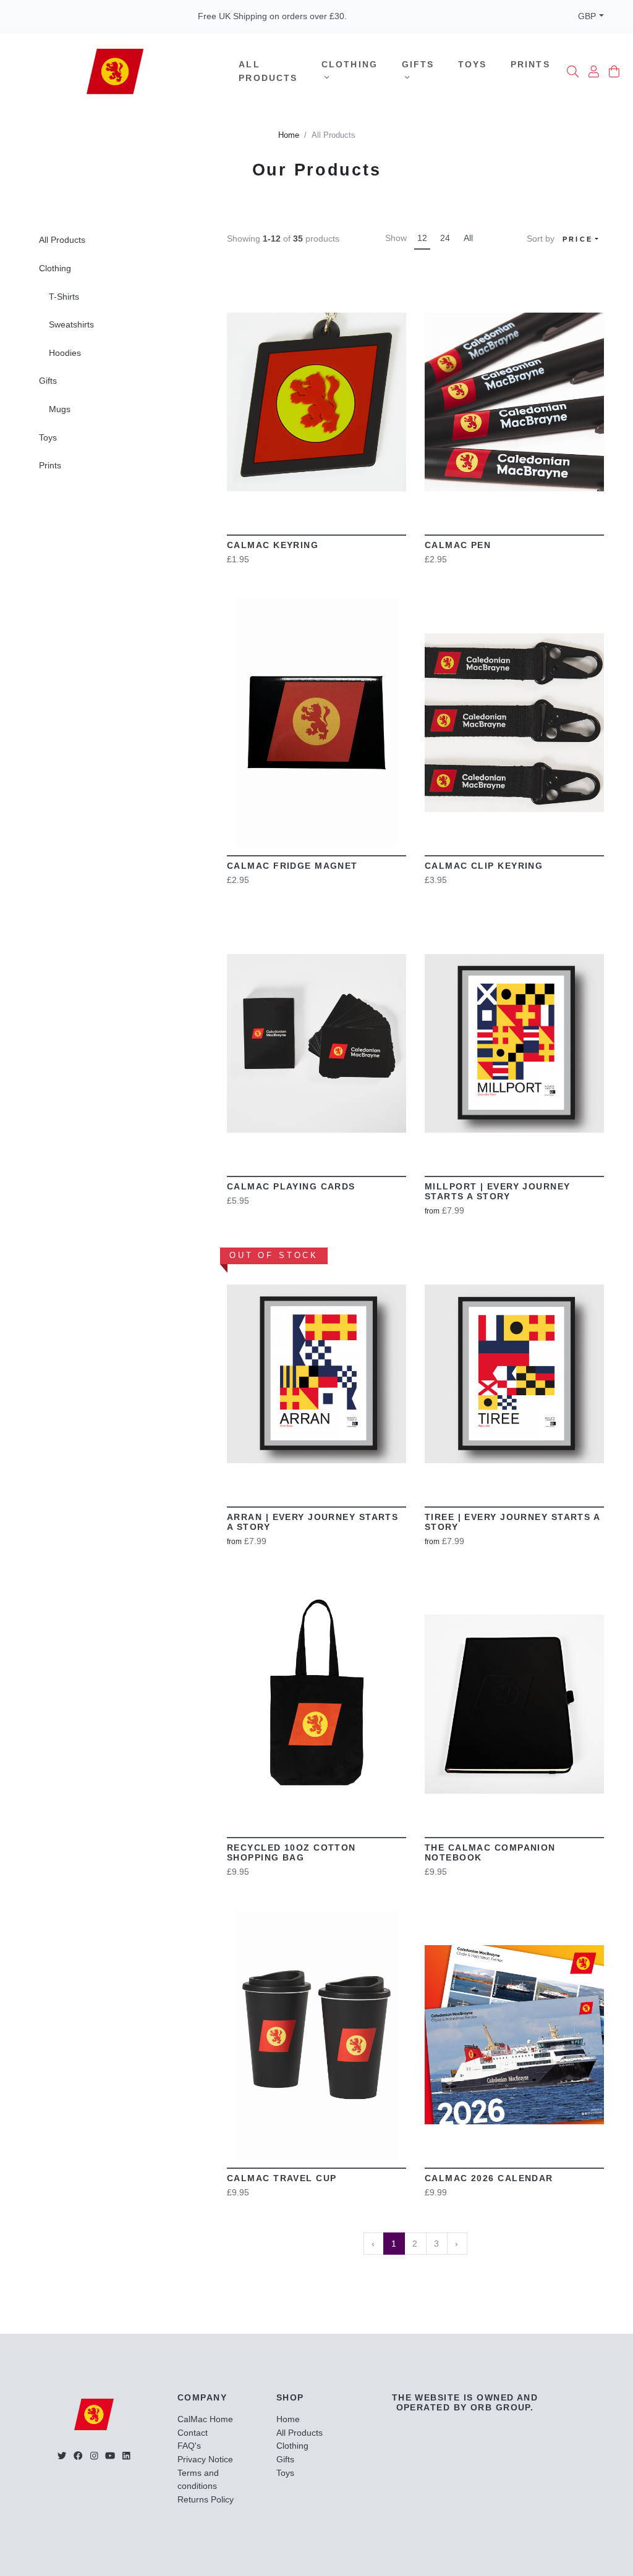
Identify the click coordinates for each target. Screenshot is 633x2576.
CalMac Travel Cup (282, 2178)
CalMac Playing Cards (291, 1186)
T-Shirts (64, 297)
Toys (473, 64)
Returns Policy (206, 2499)
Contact (193, 2433)
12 (422, 238)
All (468, 238)
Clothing (350, 64)
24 (445, 238)
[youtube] (110, 2456)
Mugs (60, 409)
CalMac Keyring (273, 545)
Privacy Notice (205, 2459)
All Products (268, 71)
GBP (587, 16)
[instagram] (94, 2456)
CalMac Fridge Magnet (292, 866)
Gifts (418, 64)
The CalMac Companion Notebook (490, 1852)
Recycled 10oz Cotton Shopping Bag (291, 1852)
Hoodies (65, 353)
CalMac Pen (458, 545)
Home (289, 135)
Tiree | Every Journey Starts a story (512, 1522)
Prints (530, 64)
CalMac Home (205, 2419)
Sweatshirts (71, 324)
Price (578, 239)
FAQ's (189, 2446)
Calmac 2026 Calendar (489, 2178)
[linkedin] (126, 2456)
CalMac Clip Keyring (484, 866)
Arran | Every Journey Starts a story (312, 1522)
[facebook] (78, 2456)
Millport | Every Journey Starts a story (498, 1191)
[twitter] (62, 2456)
